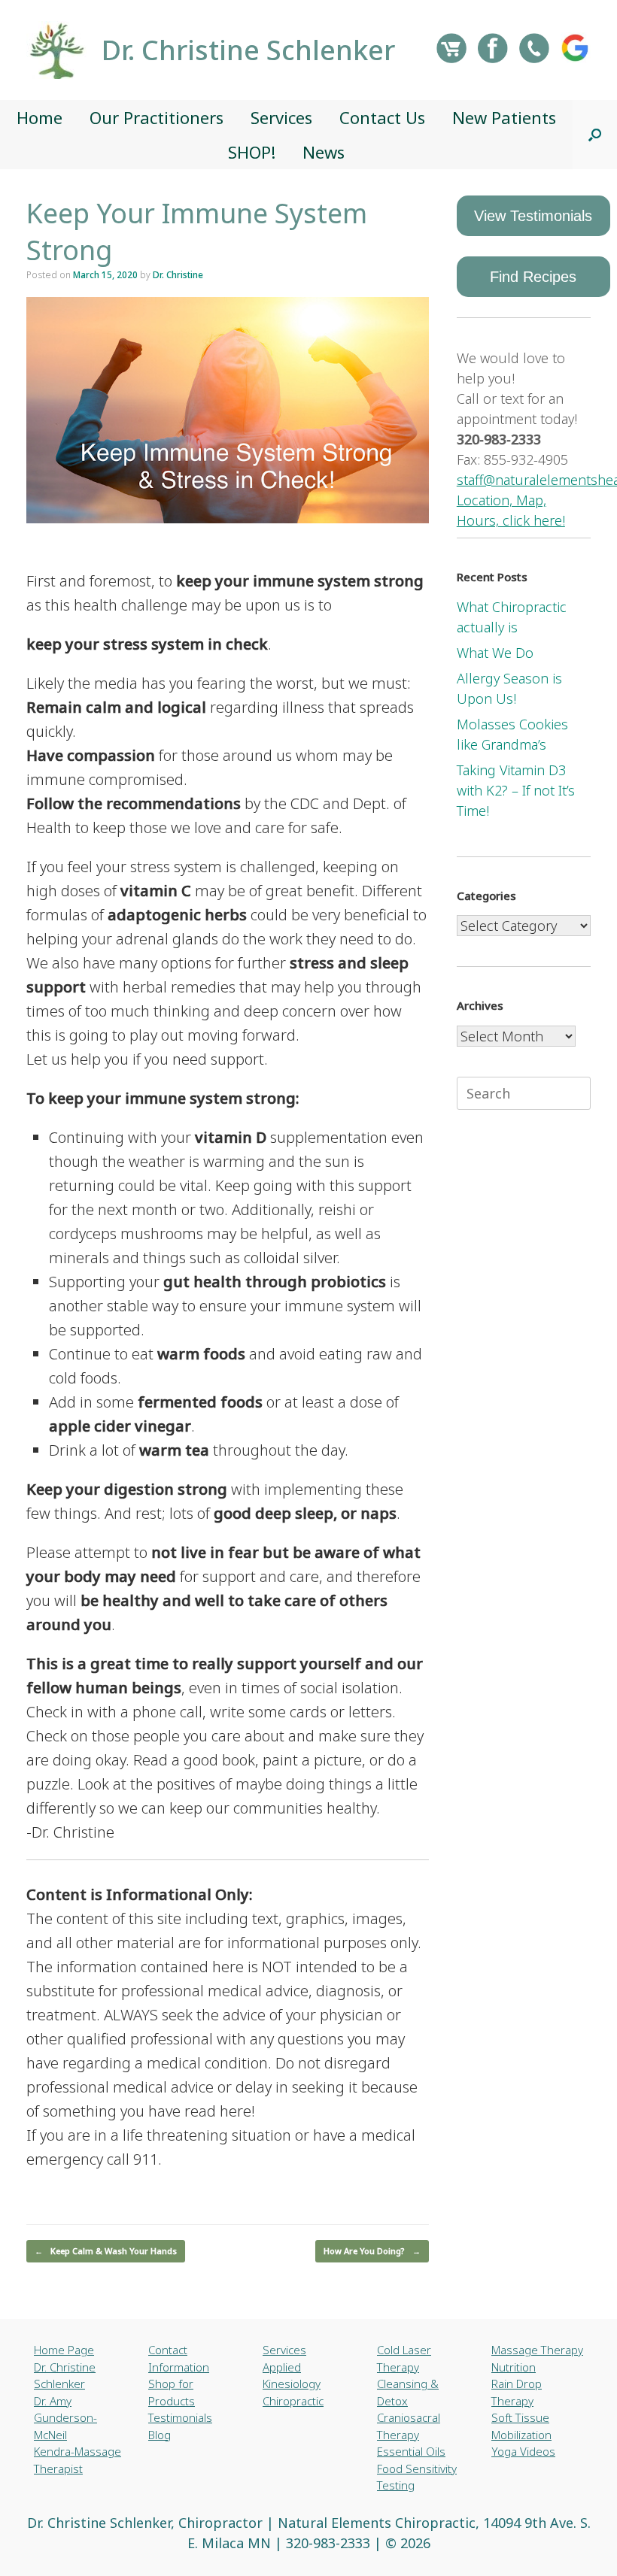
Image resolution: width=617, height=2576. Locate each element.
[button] (595, 135)
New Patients (504, 117)
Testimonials (180, 2417)
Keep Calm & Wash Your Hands (106, 2251)
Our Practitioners (157, 117)
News (324, 152)
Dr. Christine (178, 275)
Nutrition (514, 2367)
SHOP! (252, 152)
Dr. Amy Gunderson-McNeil (65, 2418)
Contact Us (382, 117)
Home (40, 117)
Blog (160, 2435)
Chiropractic (293, 2401)
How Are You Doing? (372, 2251)
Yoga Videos (523, 2451)
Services (281, 117)
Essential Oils (411, 2451)
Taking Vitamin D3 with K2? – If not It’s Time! (516, 790)
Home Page (64, 2350)
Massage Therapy (537, 2350)
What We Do (495, 653)
